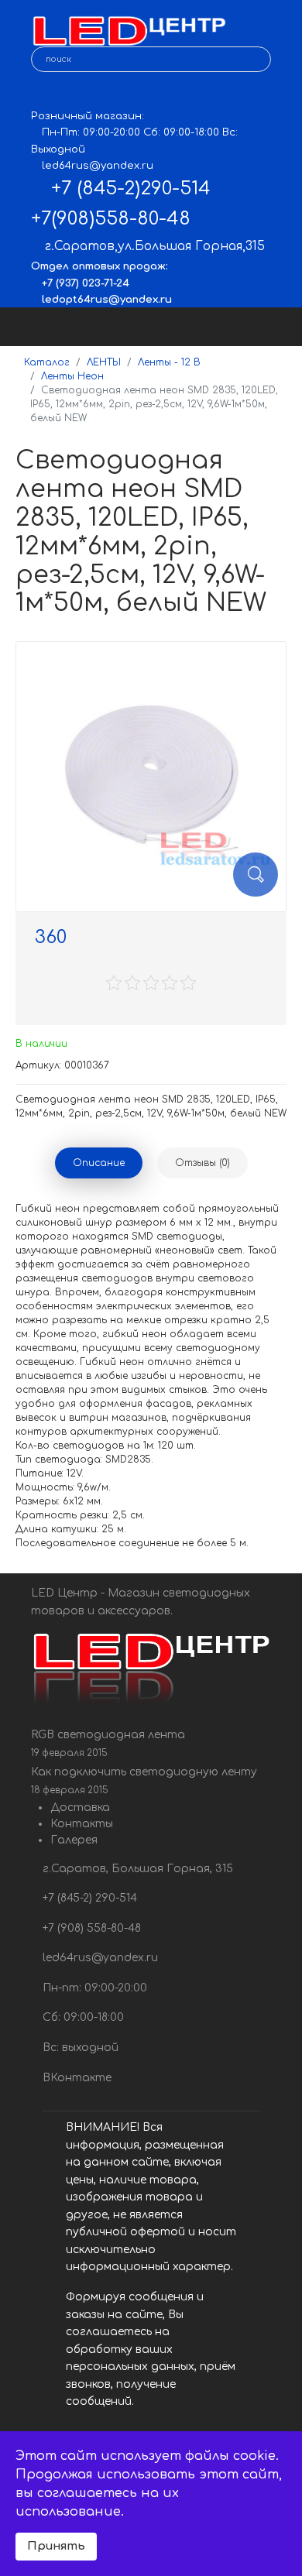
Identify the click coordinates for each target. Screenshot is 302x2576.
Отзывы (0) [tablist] (202, 1163)
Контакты (82, 1824)
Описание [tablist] (99, 1163)
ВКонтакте (75, 2078)
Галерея (74, 1840)
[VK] (42, 93)
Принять (56, 2546)
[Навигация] (276, 327)
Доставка (80, 1808)
